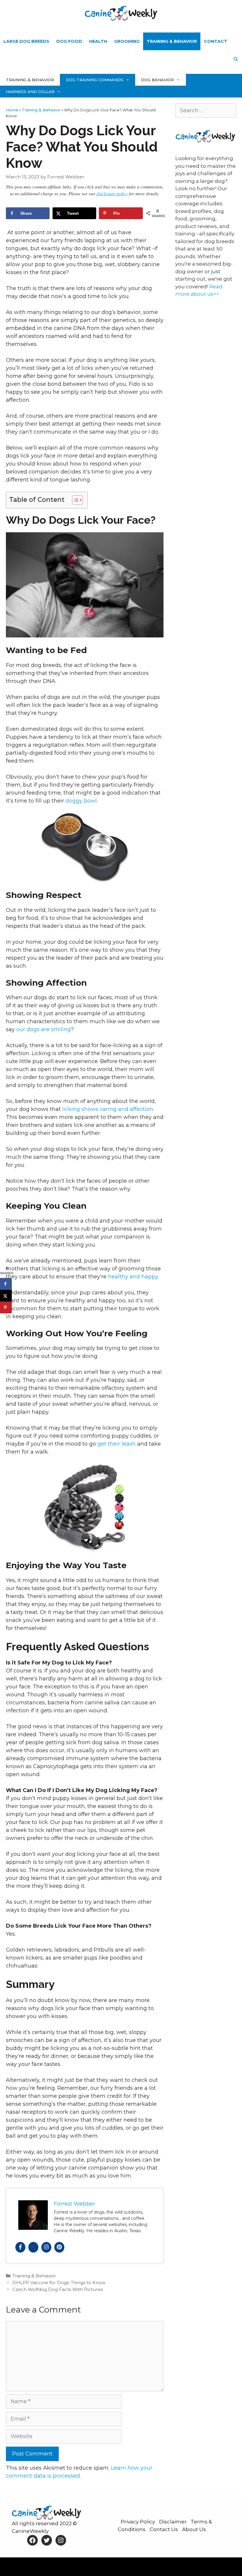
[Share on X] (6, 1296)
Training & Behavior (172, 41)
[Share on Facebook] (6, 1284)
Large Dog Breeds (26, 41)
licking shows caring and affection (108, 1109)
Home (12, 110)
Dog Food (69, 41)
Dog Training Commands (95, 80)
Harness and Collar (30, 92)
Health (98, 41)
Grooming (127, 41)
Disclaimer (173, 2522)
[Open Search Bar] (236, 59)
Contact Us (164, 2529)
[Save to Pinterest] (6, 1308)
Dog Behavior (157, 80)
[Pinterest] (59, 2247)
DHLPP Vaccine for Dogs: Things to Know (59, 2283)
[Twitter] (33, 2247)
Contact (216, 41)
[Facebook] (20, 2247)
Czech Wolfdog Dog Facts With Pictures (58, 2289)
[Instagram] (46, 2247)
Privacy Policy (138, 2522)
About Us (194, 2529)
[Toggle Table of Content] (75, 500)
